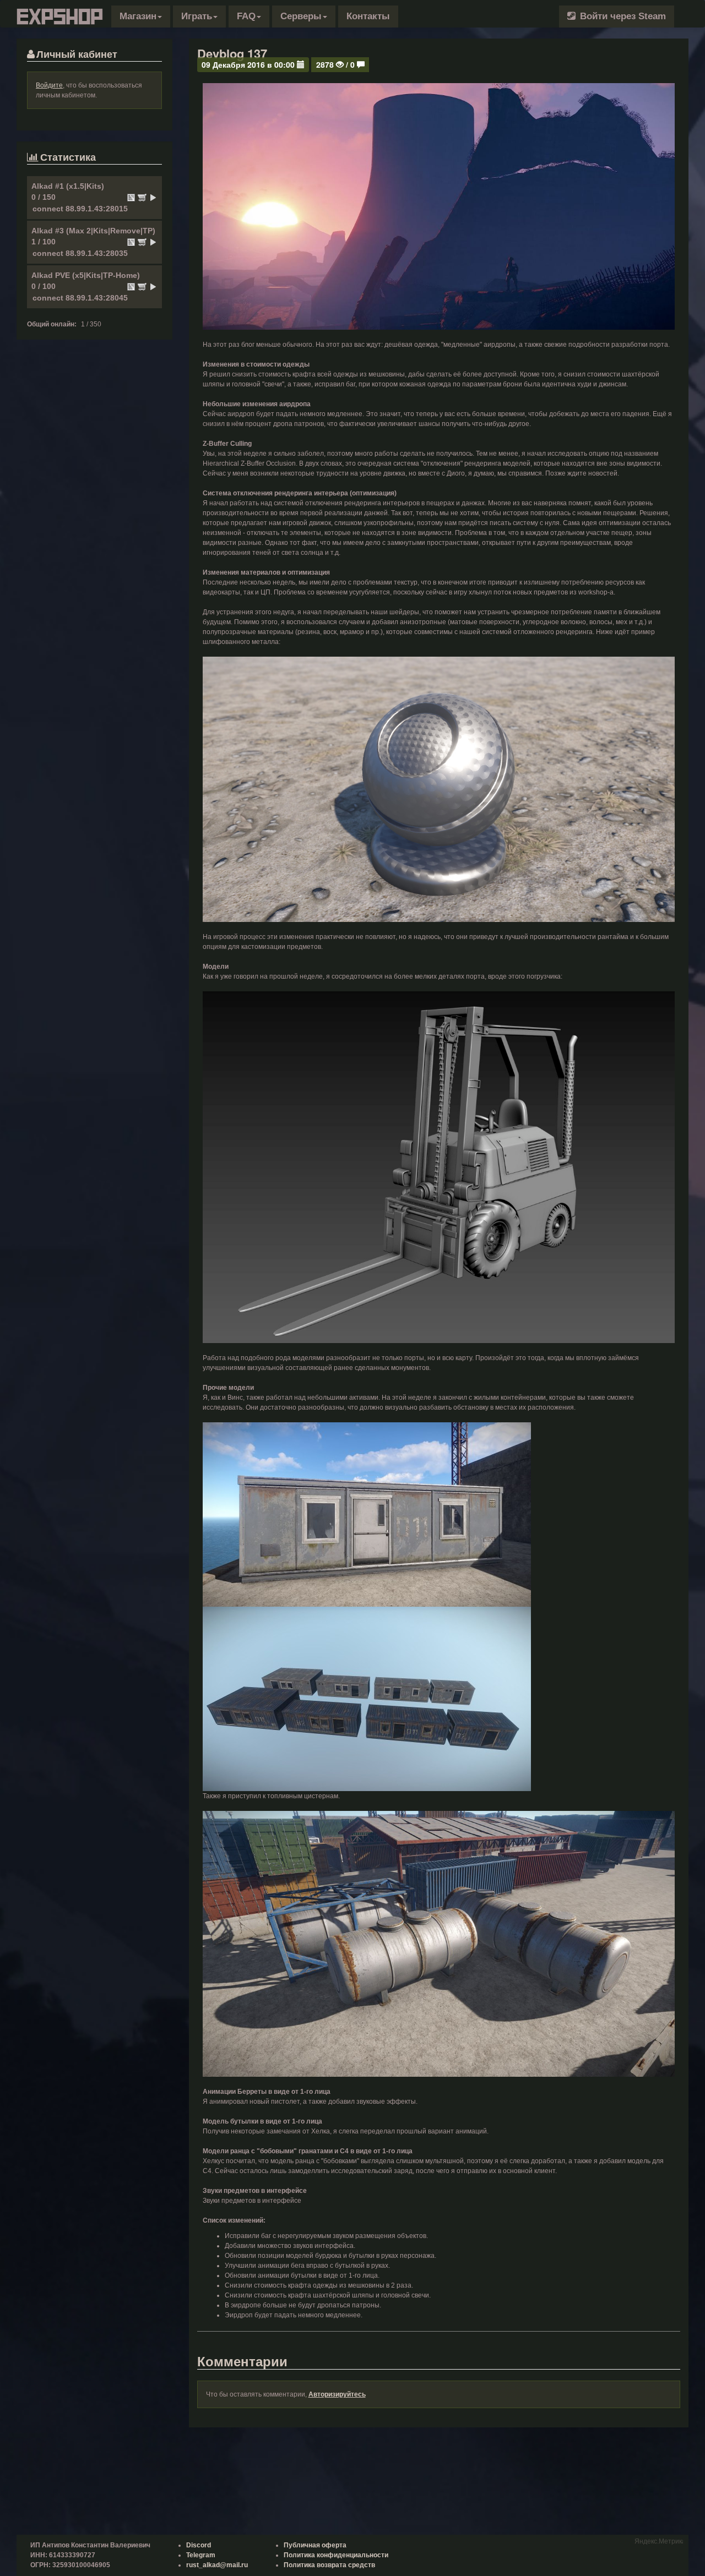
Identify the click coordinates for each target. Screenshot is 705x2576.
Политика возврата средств (329, 2565)
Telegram (201, 2555)
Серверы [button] (301, 16)
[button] (141, 17)
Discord (199, 2545)
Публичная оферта (315, 2545)
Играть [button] (197, 16)
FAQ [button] (246, 16)
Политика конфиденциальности (336, 2555)
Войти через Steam (622, 16)
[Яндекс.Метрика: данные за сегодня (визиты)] (659, 2540)
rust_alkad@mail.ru (217, 2565)
